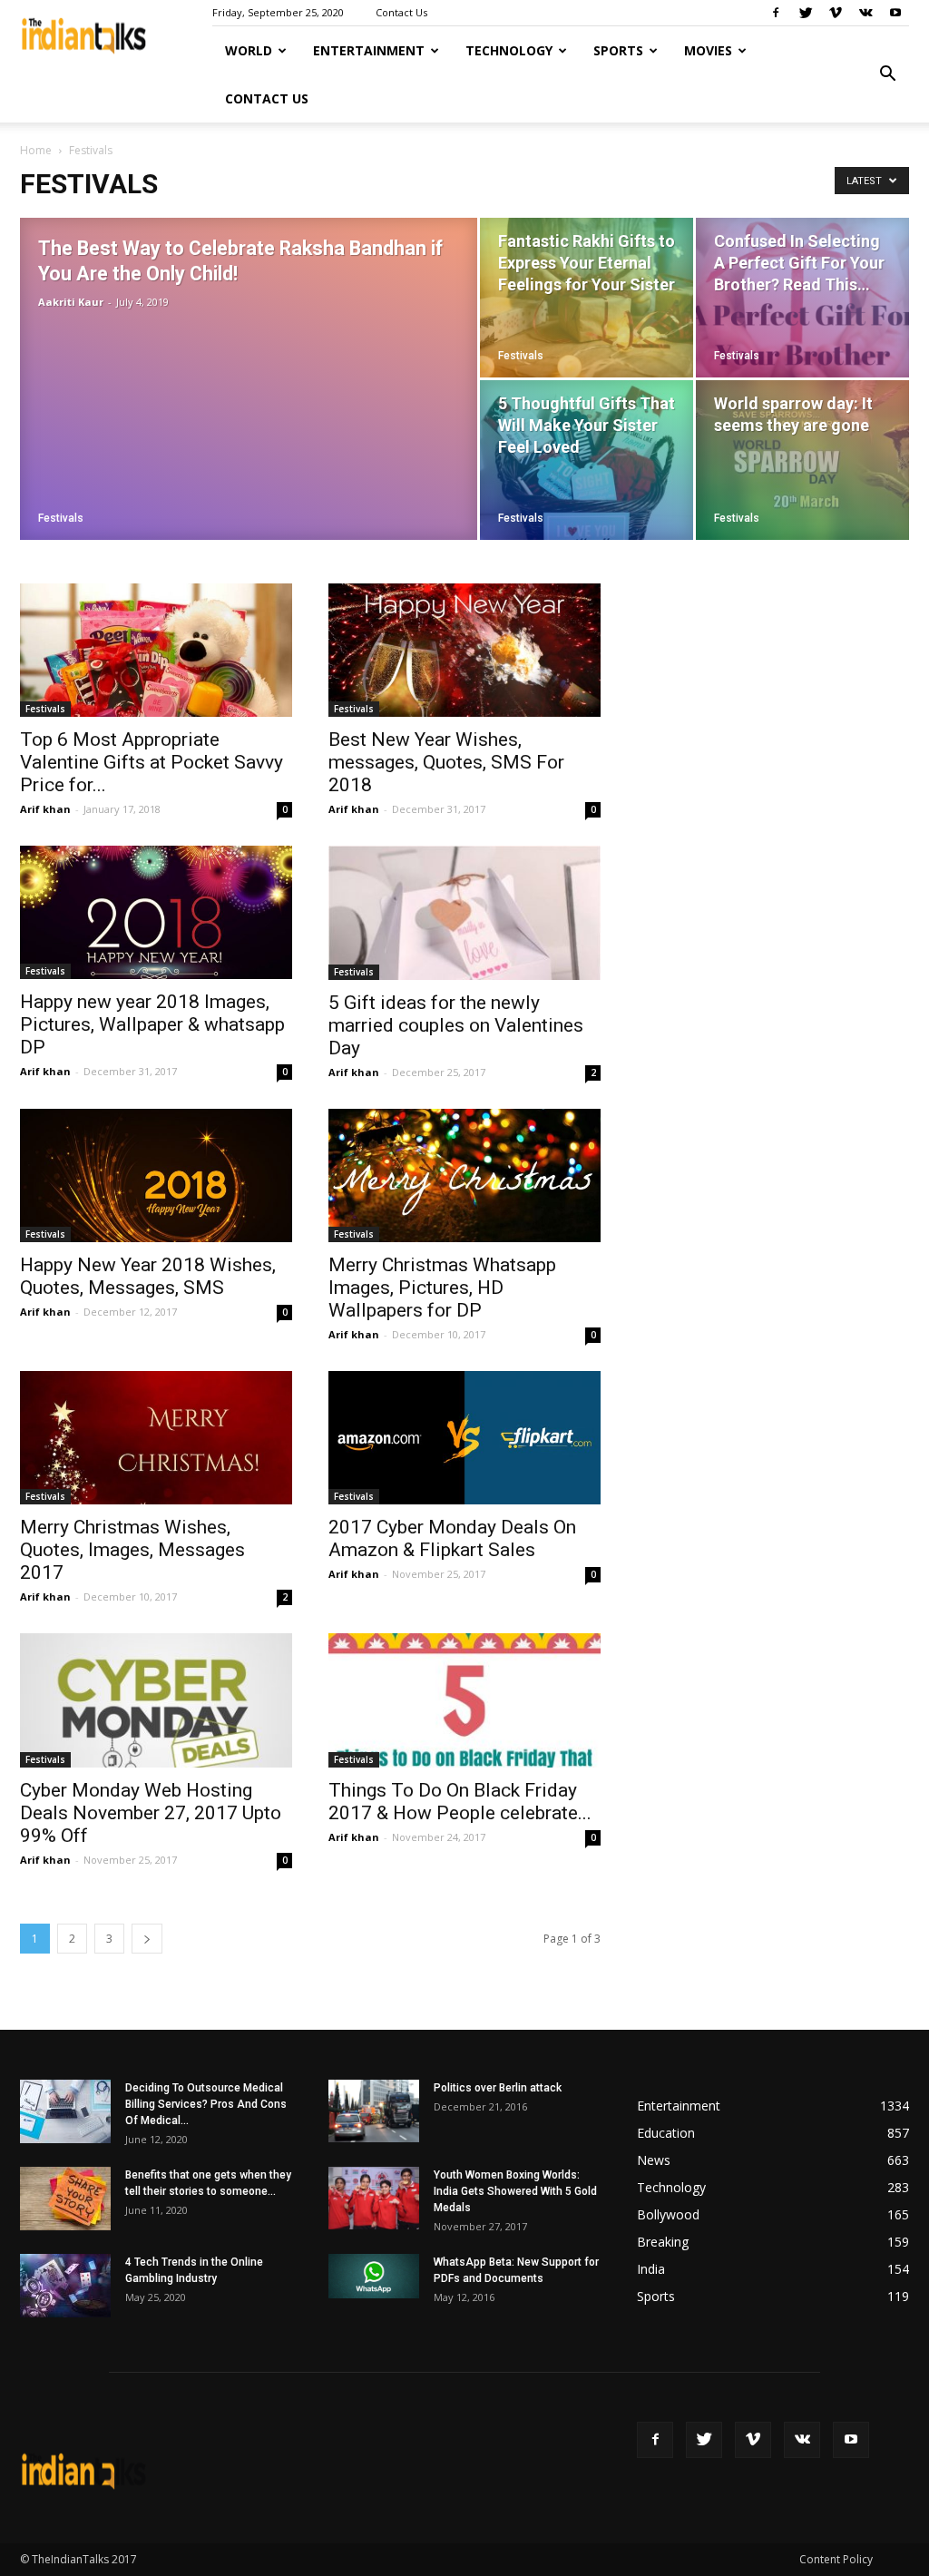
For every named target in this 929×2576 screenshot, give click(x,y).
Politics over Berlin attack (498, 2088)
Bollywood (668, 2214)
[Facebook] (776, 13)
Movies (708, 50)
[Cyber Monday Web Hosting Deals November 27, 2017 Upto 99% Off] (156, 1700)
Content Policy (836, 2559)
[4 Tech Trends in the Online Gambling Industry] (65, 2286)
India (651, 2269)
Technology (509, 50)
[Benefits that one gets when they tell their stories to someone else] (65, 2199)
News (654, 2160)
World (249, 50)
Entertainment (369, 50)
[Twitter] (806, 13)
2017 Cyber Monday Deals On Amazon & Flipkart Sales (452, 1538)
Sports (618, 50)
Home (36, 150)
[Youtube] (895, 13)
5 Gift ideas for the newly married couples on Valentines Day (456, 1025)
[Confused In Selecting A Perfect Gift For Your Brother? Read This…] (802, 298)
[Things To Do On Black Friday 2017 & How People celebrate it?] (464, 1700)
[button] (887, 74)
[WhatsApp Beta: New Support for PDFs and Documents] (374, 2276)
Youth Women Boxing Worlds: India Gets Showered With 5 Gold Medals (515, 2191)
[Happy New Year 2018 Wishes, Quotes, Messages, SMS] (156, 1175)
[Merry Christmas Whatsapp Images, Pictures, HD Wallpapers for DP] (464, 1175)
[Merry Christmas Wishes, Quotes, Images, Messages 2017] (156, 1438)
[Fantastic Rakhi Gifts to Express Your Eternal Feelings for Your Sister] (587, 298)
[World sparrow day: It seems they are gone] (802, 460)
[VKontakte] (865, 13)
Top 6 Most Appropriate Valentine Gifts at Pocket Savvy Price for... (152, 762)
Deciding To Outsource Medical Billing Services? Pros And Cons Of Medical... (206, 2104)
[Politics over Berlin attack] (374, 2111)
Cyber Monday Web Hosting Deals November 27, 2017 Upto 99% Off (151, 1813)
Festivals (61, 518)
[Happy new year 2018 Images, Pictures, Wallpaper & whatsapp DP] (156, 912)
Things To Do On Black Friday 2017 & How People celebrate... (460, 1802)
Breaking (663, 2242)
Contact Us (401, 12)
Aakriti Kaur (71, 302)
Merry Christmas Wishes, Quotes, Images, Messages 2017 (132, 1550)
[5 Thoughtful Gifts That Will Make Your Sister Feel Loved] (587, 460)
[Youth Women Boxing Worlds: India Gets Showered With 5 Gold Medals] (374, 2198)
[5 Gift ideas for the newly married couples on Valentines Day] (464, 913)
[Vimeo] (836, 13)
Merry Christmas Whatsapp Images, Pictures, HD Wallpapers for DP (442, 1288)
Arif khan (45, 809)
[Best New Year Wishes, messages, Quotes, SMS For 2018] (464, 650)
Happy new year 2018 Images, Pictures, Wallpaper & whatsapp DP (152, 1024)
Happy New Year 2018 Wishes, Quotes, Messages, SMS (148, 1276)
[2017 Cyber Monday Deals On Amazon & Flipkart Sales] (464, 1438)
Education (666, 2133)
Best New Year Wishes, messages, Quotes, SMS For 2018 (446, 762)
